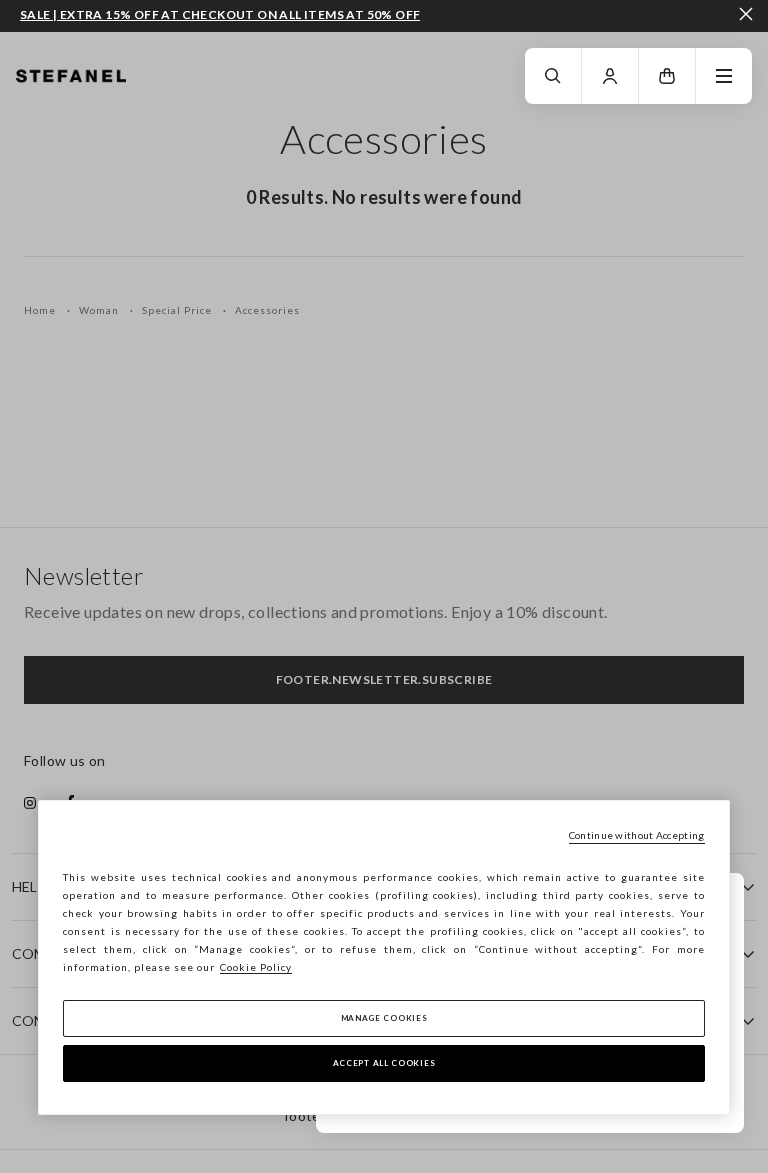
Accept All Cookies (384, 1063)
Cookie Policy (256, 967)
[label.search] (553, 76)
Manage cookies (384, 1018)
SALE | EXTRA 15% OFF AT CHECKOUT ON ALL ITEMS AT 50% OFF (220, 15)
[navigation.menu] (724, 76)
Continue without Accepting (637, 835)
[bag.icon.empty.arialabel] (667, 76)
